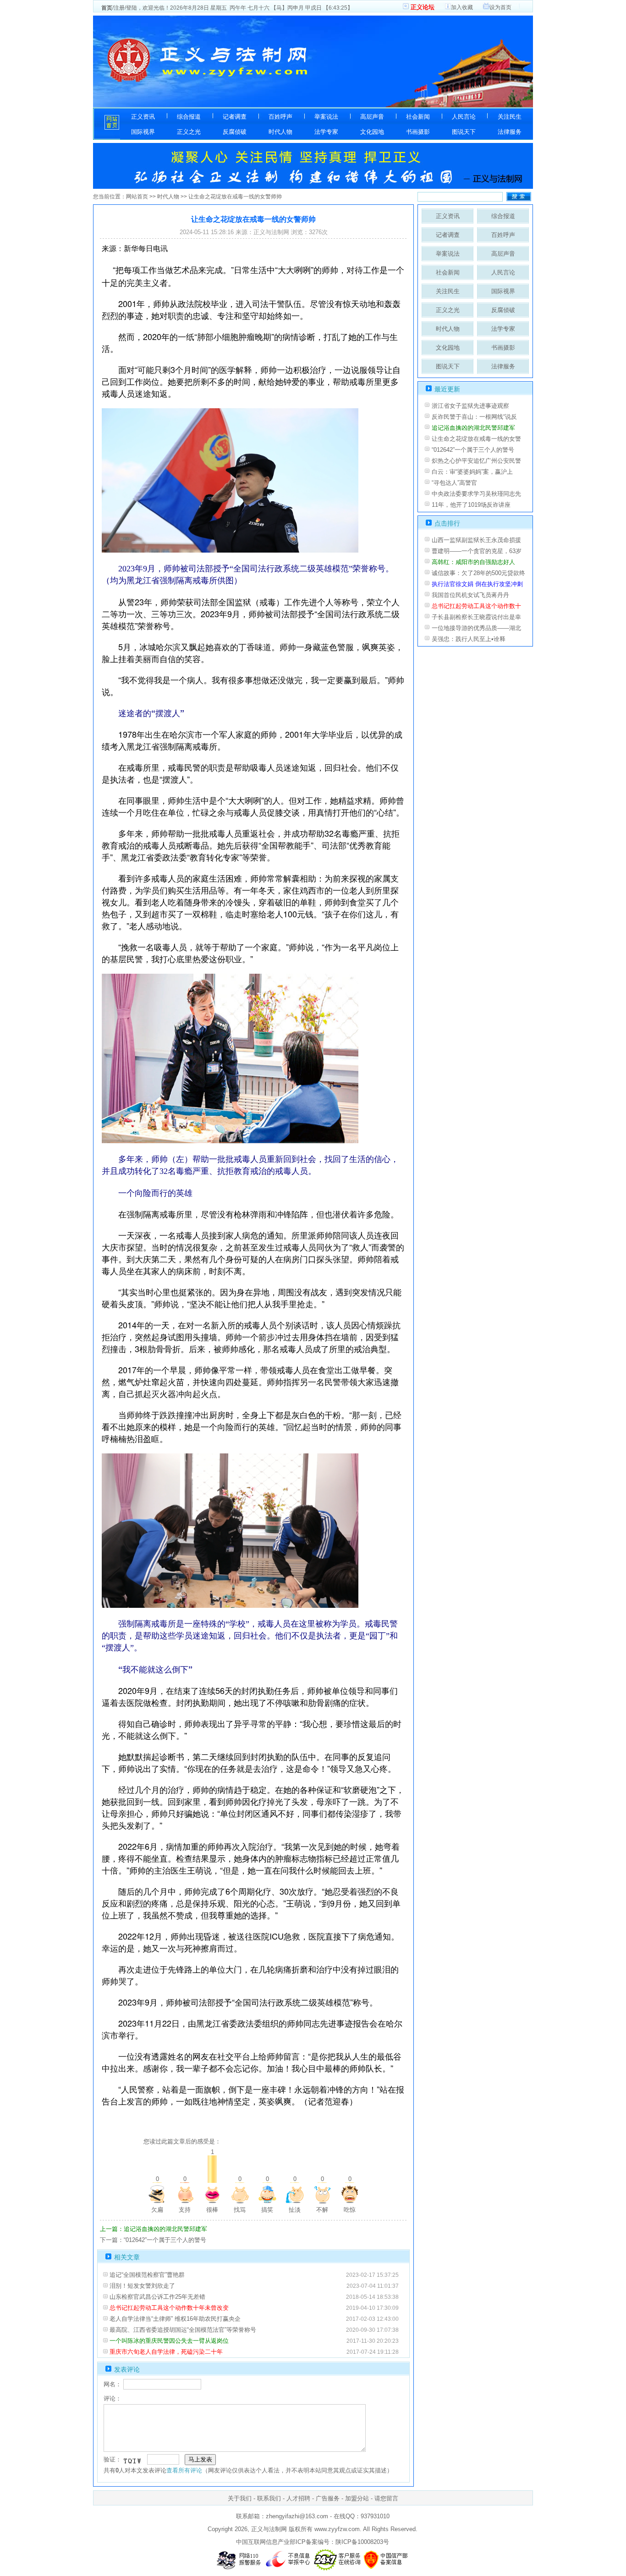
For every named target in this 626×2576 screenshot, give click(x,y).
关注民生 (510, 117)
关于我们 (240, 2498)
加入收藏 (462, 7)
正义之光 (189, 132)
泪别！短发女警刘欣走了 (142, 2286)
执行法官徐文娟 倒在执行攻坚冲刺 (477, 584)
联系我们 (269, 2498)
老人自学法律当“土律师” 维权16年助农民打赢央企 (175, 2319)
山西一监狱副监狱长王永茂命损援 (476, 540)
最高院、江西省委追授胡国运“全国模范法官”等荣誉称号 (183, 2330)
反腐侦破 (235, 132)
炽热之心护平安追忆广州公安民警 (476, 461)
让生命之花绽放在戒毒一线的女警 (476, 439)
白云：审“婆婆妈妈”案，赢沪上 (472, 472)
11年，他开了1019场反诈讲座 (471, 505)
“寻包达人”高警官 (454, 483)
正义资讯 (143, 117)
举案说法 (326, 117)
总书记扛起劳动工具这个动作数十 (476, 606)
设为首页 (500, 7)
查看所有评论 (184, 2470)
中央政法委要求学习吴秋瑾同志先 (476, 494)
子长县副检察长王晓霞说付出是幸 (476, 617)
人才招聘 (298, 2498)
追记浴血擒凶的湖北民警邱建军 (473, 428)
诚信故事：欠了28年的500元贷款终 (478, 573)
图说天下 (464, 132)
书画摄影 (418, 132)
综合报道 (189, 117)
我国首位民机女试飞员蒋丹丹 (470, 595)
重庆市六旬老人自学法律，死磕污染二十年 (166, 2352)
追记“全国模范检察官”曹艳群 (147, 2275)
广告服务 (328, 2498)
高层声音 (372, 117)
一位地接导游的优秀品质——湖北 (476, 628)
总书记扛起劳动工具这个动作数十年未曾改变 (169, 2308)
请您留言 (386, 2498)
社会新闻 (418, 117)
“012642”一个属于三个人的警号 (473, 450)
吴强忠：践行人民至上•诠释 (469, 639)
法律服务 (510, 132)
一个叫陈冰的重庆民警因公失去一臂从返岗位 (169, 2341)
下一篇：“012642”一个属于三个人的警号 (153, 2240)
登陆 (132, 8)
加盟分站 (357, 2498)
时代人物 (280, 132)
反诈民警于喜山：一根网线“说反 (474, 417)
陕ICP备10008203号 (362, 2542)
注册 (119, 8)
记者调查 (235, 117)
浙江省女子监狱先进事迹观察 (470, 406)
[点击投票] (157, 2194)
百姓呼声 (280, 117)
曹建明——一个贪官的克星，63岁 (477, 551)
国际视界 (143, 132)
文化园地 (372, 132)
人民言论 (464, 117)
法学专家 (326, 132)
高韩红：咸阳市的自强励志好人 (473, 562)
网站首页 (137, 197)
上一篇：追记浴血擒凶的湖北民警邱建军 (154, 2229)
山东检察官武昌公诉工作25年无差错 (157, 2297)
